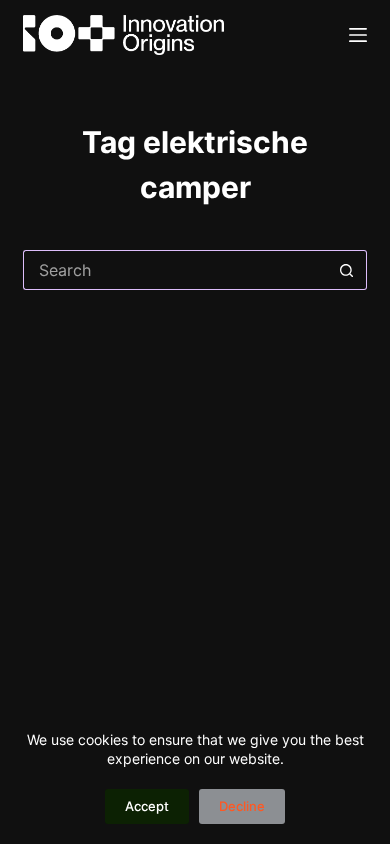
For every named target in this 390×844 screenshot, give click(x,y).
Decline (242, 806)
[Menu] (358, 35)
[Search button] (347, 270)
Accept (147, 806)
